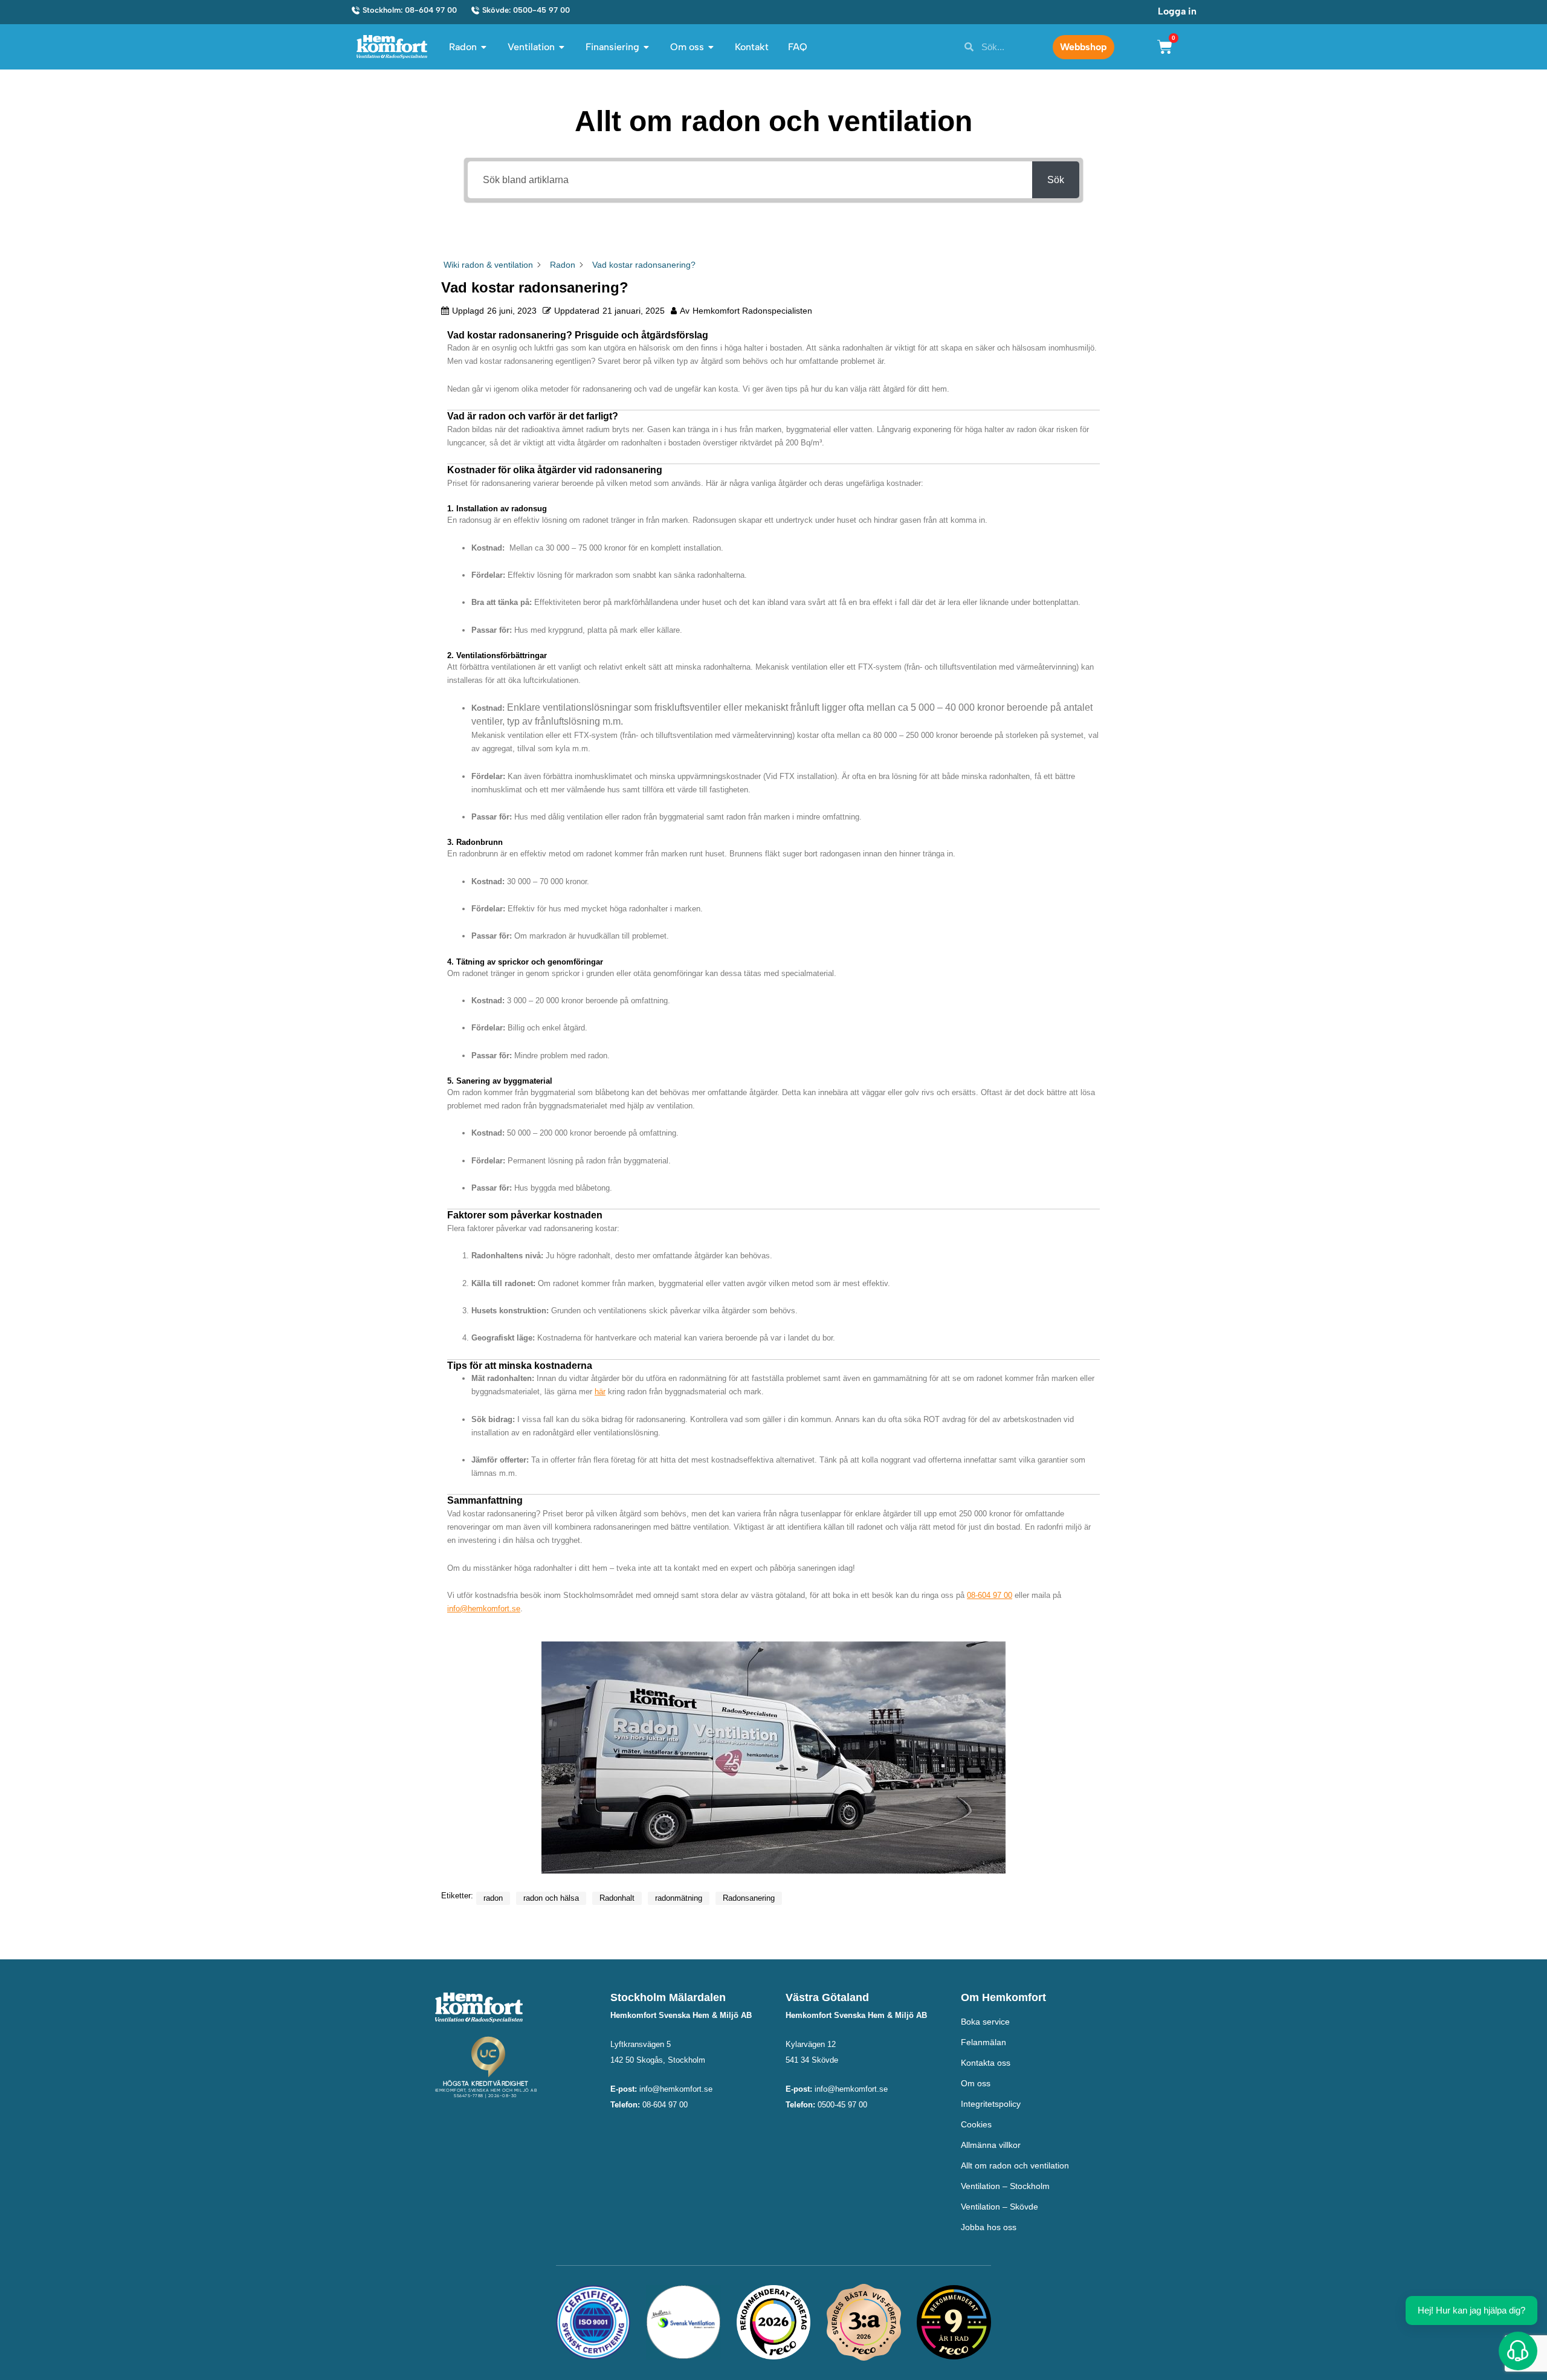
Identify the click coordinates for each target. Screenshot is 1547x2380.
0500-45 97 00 (842, 2105)
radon (493, 1898)
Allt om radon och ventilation (1015, 2165)
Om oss (976, 2083)
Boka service (985, 2022)
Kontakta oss (986, 2063)
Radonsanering (749, 1898)
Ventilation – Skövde (1000, 2207)
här (600, 1392)
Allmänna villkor (991, 2145)
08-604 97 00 (990, 1595)
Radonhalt (617, 1898)
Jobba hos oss (989, 2227)
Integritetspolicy (991, 2104)
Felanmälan (983, 2042)
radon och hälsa (551, 1898)
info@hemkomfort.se (484, 1609)
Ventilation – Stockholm (1005, 2186)
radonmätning (679, 1898)
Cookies (976, 2124)
